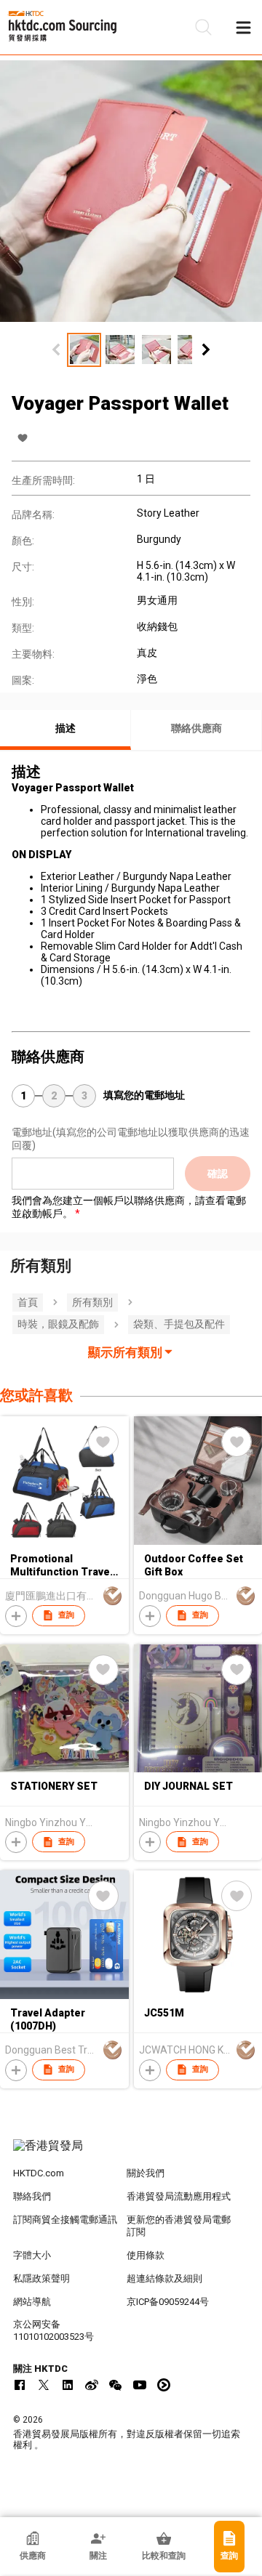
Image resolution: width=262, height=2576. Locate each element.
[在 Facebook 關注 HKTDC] (20, 2385)
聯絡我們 (32, 2196)
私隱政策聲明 (41, 2278)
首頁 (28, 1302)
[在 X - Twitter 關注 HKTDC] (44, 2385)
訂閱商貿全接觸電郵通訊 (65, 2220)
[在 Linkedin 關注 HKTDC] (68, 2385)
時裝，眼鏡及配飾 (58, 1324)
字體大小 (32, 2255)
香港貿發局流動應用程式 (179, 2196)
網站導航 (32, 2302)
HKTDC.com (39, 2173)
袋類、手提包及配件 (179, 1324)
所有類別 (92, 1302)
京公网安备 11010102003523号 (53, 2330)
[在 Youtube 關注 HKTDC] (140, 2385)
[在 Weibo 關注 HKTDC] (92, 2385)
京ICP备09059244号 (168, 2302)
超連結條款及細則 (164, 2278)
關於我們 (146, 2173)
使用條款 (146, 2255)
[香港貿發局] (131, 2153)
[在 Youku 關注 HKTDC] (164, 2385)
